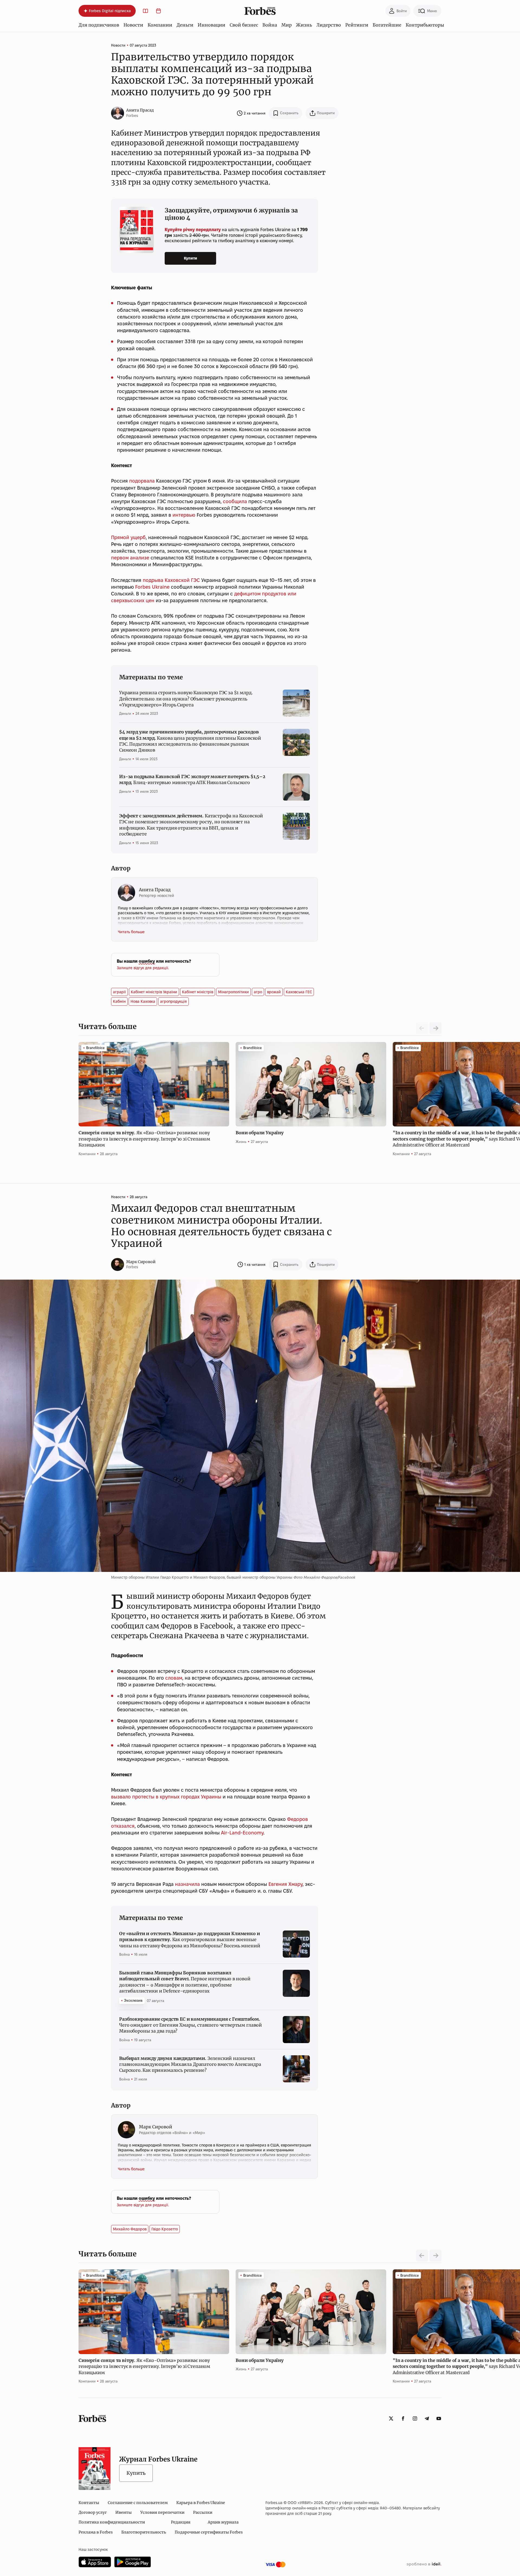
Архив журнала (223, 2522)
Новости (133, 25)
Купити (191, 258)
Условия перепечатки (162, 2512)
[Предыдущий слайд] (422, 2256)
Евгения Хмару (285, 1884)
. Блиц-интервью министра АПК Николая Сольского (192, 779)
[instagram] (415, 2418)
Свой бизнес (244, 25)
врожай (274, 992)
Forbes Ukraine (152, 587)
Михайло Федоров (130, 2229)
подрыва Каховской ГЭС (171, 580)
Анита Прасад (140, 110)
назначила (187, 1884)
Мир (287, 25)
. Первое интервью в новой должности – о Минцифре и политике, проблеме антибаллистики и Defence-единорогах (185, 1982)
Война (270, 25)
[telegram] (427, 2418)
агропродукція (173, 1001)
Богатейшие (387, 25)
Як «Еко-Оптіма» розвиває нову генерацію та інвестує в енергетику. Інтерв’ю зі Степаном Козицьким (144, 1139)
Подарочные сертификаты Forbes (209, 2532)
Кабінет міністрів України (154, 992)
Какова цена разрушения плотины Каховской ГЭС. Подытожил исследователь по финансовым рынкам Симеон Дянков (190, 741)
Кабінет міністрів (198, 992)
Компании (160, 25)
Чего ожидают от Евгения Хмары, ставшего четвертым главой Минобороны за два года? (191, 2025)
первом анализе (130, 558)
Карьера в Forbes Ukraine (201, 2503)
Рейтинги (357, 25)
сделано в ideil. (424, 2564)
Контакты (89, 2503)
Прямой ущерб (128, 537)
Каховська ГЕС (299, 992)
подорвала (142, 481)
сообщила (235, 501)
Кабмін (119, 1001)
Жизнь (304, 25)
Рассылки (203, 2512)
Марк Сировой (141, 1262)
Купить (136, 2473)
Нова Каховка (143, 1001)
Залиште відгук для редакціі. (143, 968)
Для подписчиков (99, 25)
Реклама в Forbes (96, 2532)
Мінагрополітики (233, 992)
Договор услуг (93, 2512)
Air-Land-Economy (242, 1833)
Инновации (212, 25)
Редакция (181, 2522)
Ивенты (123, 2512)
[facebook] (403, 2418)
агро (258, 992)
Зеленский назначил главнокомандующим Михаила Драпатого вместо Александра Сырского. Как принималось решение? (190, 2064)
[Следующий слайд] (435, 1028)
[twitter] (391, 2418)
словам (174, 1678)
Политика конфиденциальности (112, 2522)
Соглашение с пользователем (138, 2503)
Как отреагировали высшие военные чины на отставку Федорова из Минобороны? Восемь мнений (190, 1940)
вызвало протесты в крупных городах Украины (166, 1797)
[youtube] (439, 2418)
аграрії (119, 992)
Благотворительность (144, 2532)
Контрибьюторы (425, 25)
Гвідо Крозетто (165, 2229)
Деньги (185, 25)
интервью (184, 515)
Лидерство (329, 25)
